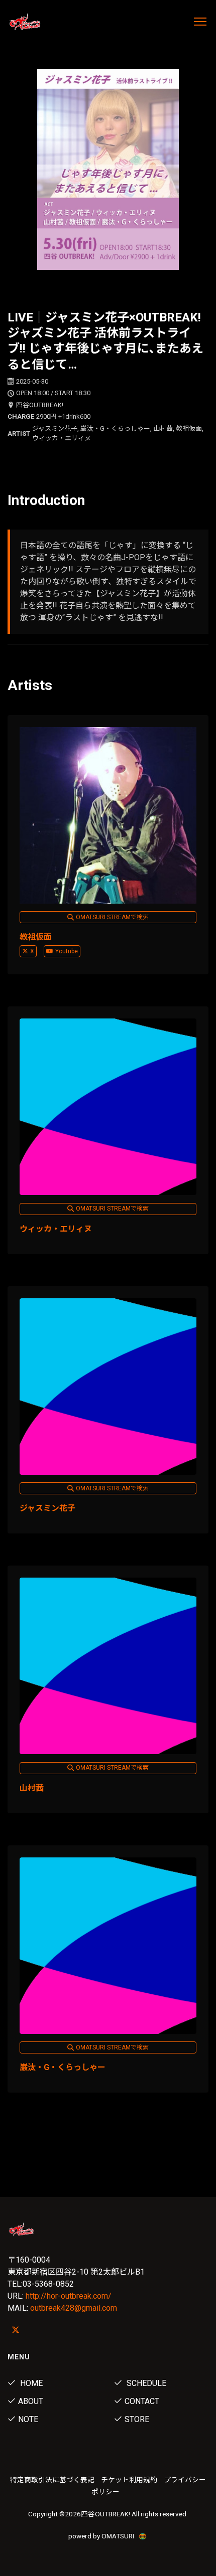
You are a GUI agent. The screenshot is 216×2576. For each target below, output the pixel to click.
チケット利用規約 (129, 2480)
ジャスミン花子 (47, 1508)
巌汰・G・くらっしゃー (63, 2067)
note (28, 2419)
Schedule (145, 2383)
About (31, 2401)
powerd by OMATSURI (102, 2536)
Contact (142, 2401)
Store (137, 2419)
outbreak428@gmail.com (74, 2308)
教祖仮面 (36, 937)
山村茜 (32, 1788)
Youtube (67, 951)
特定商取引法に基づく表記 (52, 2480)
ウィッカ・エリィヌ (56, 1229)
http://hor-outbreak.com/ (69, 2296)
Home (30, 2383)
